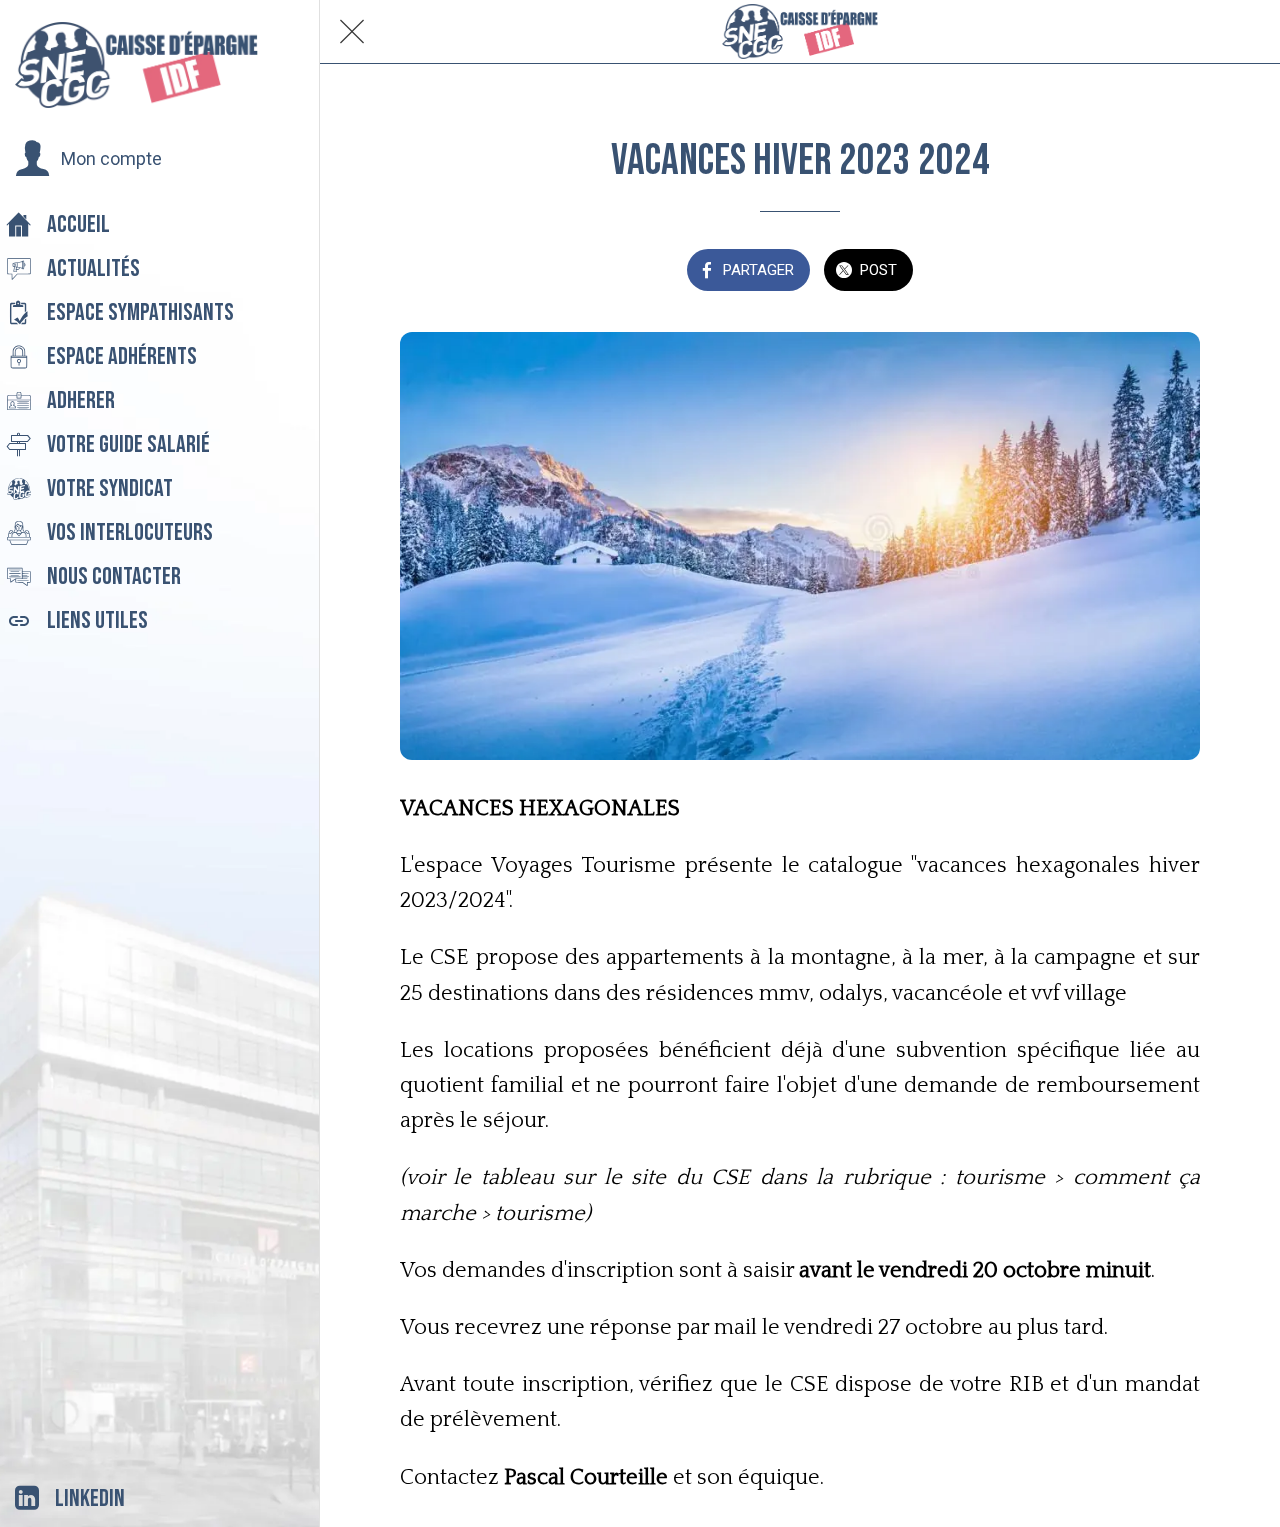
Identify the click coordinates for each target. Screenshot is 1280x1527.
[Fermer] (352, 32)
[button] (88, 159)
